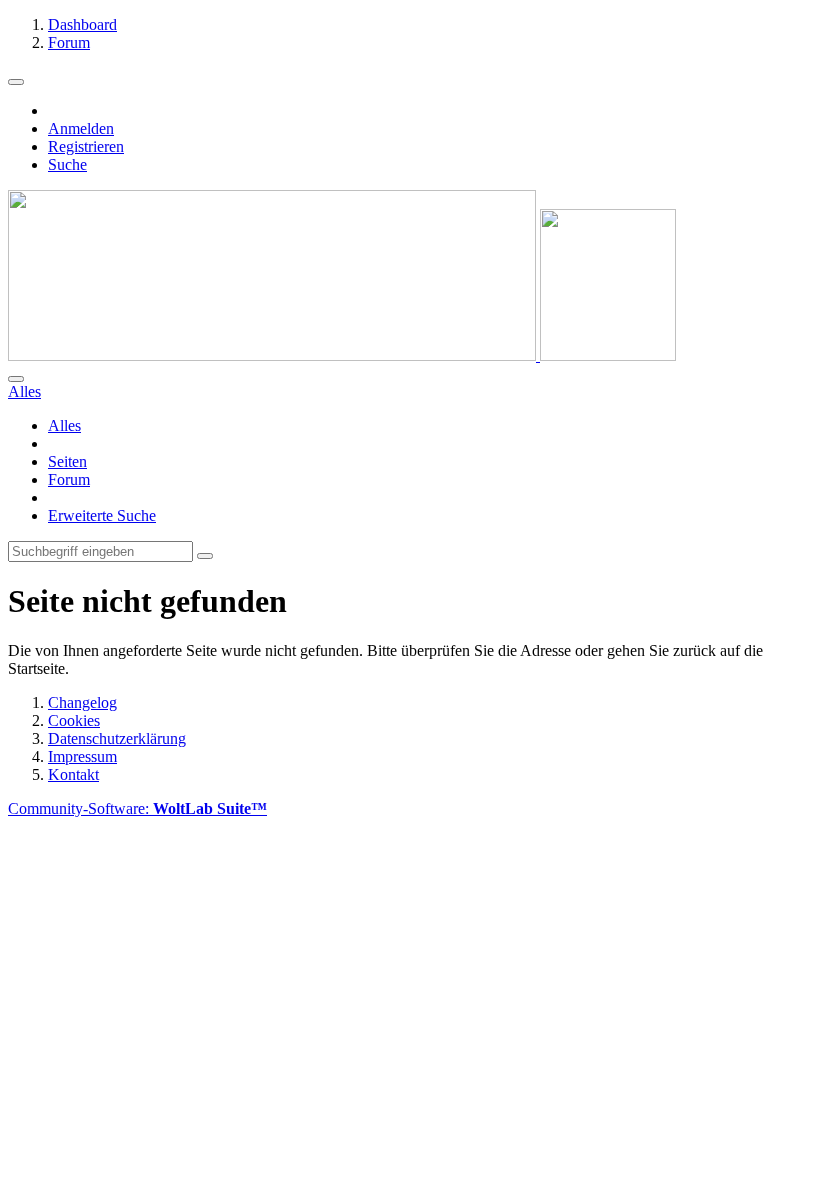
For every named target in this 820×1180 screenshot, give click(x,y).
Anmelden (81, 128)
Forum (69, 479)
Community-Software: (137, 808)
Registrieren (86, 146)
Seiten (67, 461)
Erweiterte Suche (102, 515)
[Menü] (16, 82)
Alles (64, 425)
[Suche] (16, 379)
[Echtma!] (342, 355)
